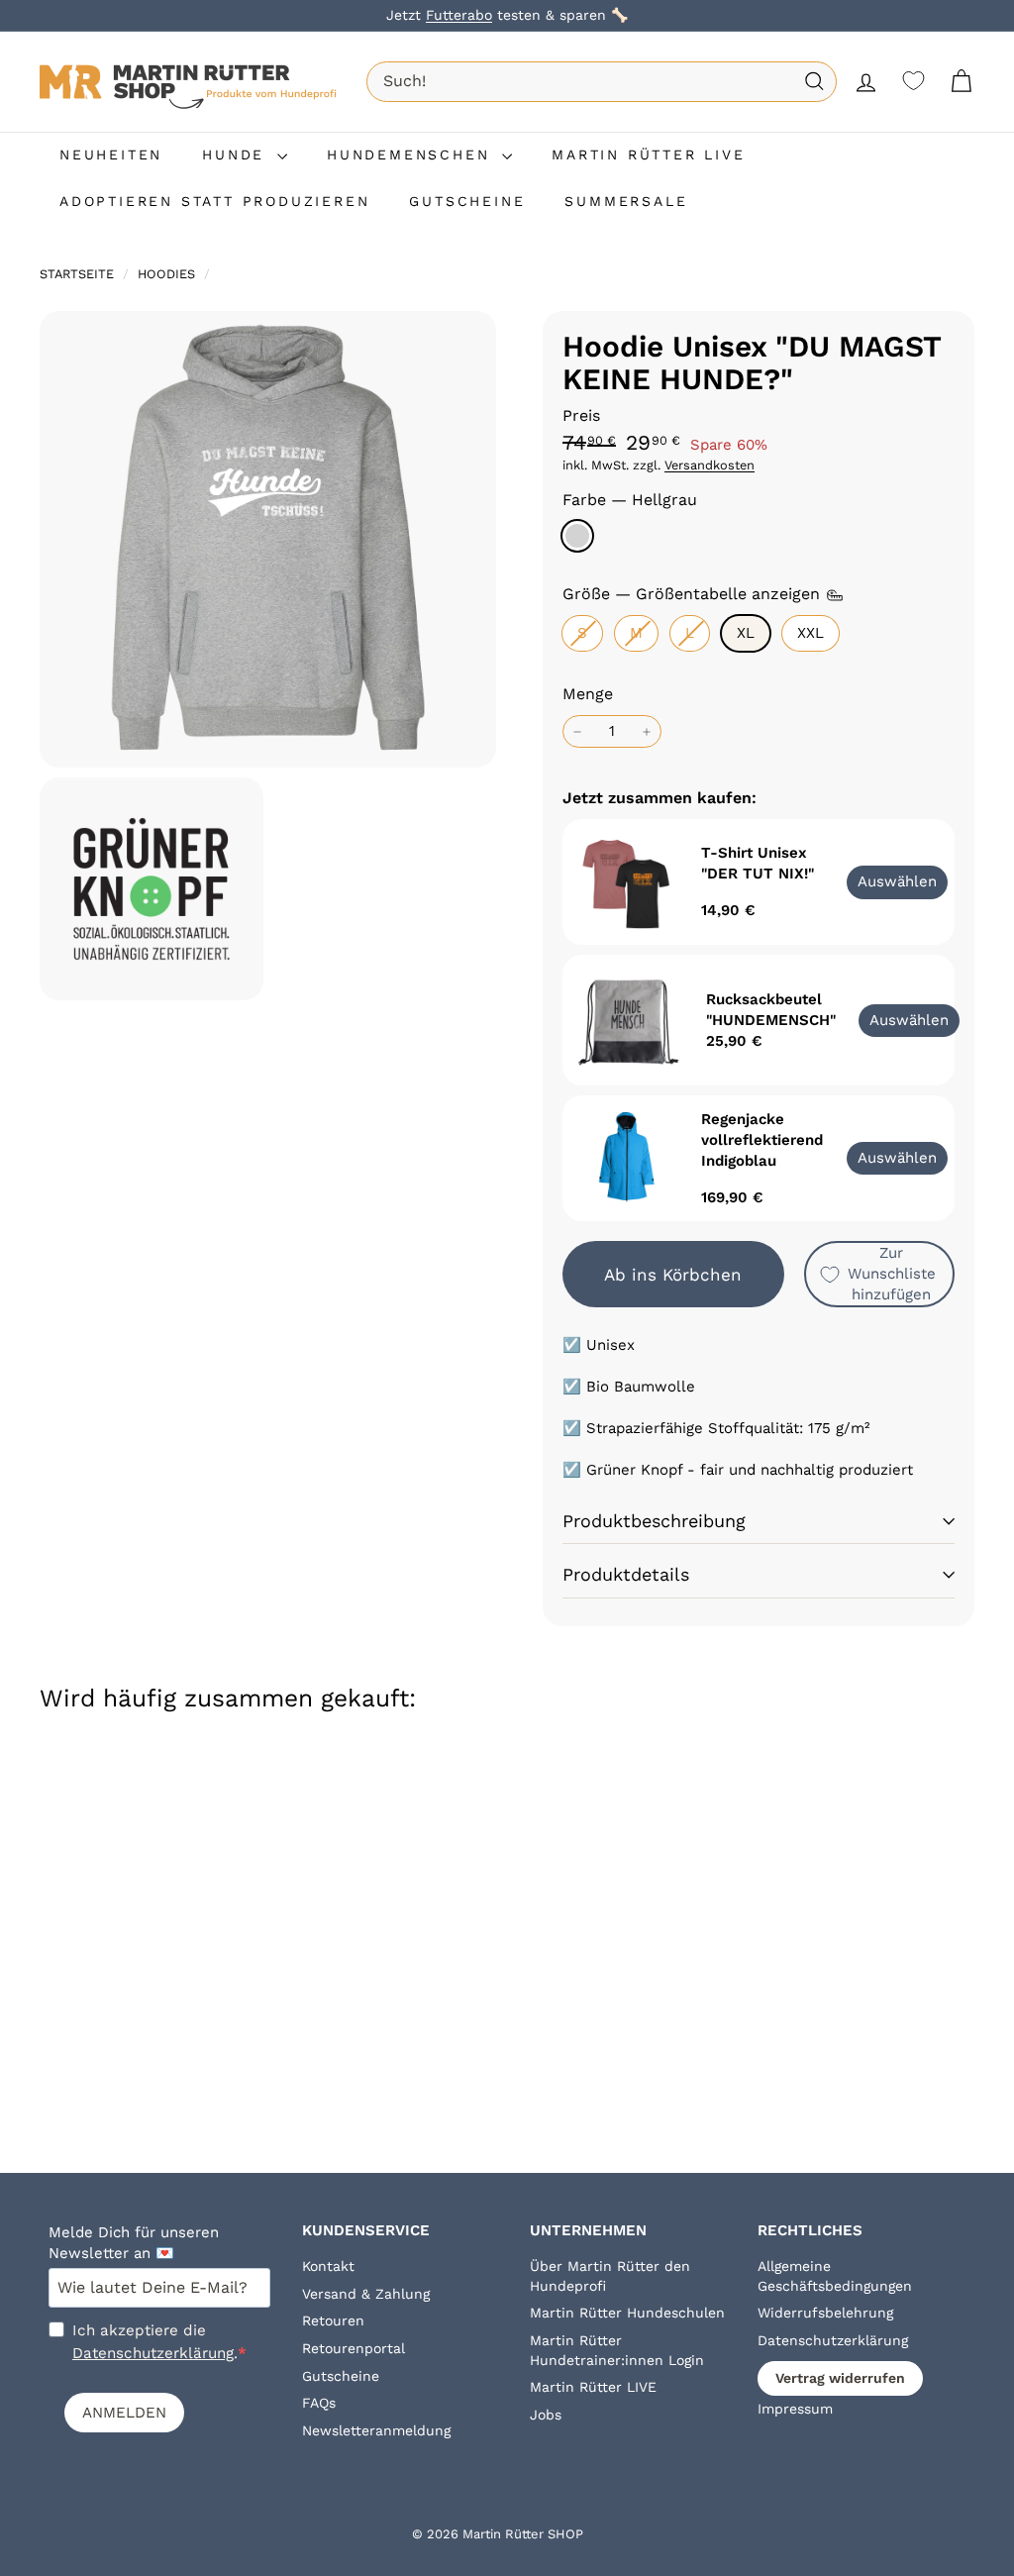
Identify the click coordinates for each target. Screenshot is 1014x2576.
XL (746, 633)
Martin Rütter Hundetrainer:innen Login (617, 2350)
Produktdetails (626, 1574)
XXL (811, 633)
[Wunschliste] (913, 81)
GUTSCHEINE (467, 201)
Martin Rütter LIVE (593, 2387)
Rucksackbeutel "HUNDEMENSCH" (771, 1010)
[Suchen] (814, 82)
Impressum (795, 2409)
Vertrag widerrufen (840, 2378)
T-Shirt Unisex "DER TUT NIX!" (758, 863)
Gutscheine (341, 2376)
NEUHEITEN (111, 155)
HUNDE (237, 155)
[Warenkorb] (961, 82)
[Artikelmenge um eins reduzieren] (577, 731)
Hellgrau (577, 536)
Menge (588, 694)
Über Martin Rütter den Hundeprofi (610, 2276)
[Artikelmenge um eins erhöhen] (647, 731)
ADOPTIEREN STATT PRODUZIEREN (214, 201)
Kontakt (328, 2266)
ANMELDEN (124, 2413)
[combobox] (602, 81)
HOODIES (166, 274)
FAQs (319, 2403)
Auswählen (909, 1020)
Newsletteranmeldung (376, 2430)
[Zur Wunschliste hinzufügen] (171, 1867)
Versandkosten (710, 465)
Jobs (546, 2415)
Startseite (79, 274)
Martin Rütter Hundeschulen (627, 2313)
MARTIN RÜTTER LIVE (648, 155)
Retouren (333, 2320)
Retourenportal (354, 2348)
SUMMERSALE (626, 201)
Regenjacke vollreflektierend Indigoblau (762, 1140)
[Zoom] (268, 539)
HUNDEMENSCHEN (412, 155)
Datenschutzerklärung (153, 2353)
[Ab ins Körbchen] (171, 1826)
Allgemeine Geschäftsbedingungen (835, 2276)
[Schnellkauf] (171, 1784)
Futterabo (459, 15)
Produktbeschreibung (654, 1521)
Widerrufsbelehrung (825, 2313)
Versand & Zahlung (366, 2294)
